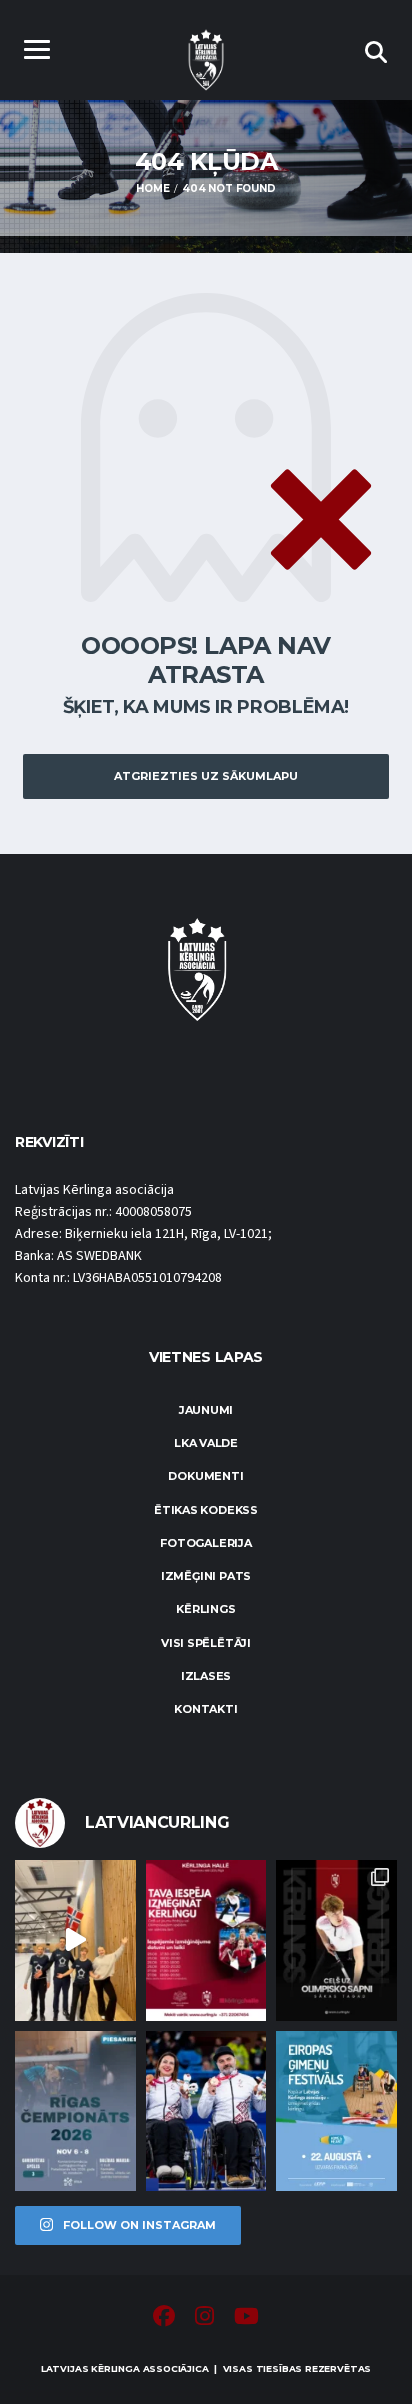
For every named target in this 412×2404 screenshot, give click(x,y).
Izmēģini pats (206, 1576)
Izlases (206, 1676)
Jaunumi (206, 1410)
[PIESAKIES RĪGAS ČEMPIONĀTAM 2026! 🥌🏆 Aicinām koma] (75, 2111)
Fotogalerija (205, 1543)
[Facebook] (164, 2319)
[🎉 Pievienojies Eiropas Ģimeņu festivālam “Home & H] (336, 2111)
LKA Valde (206, 1443)
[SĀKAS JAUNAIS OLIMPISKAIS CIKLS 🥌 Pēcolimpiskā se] (206, 2111)
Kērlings (205, 1609)
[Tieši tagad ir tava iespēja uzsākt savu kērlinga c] (336, 1940)
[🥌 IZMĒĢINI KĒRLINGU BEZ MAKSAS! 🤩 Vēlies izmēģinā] (206, 1940)
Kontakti (205, 1709)
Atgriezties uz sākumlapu (206, 776)
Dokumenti (205, 1476)
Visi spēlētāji (206, 1643)
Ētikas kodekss (206, 1510)
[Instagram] (204, 2319)
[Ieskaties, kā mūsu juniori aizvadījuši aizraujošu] (75, 1940)
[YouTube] (246, 2319)
